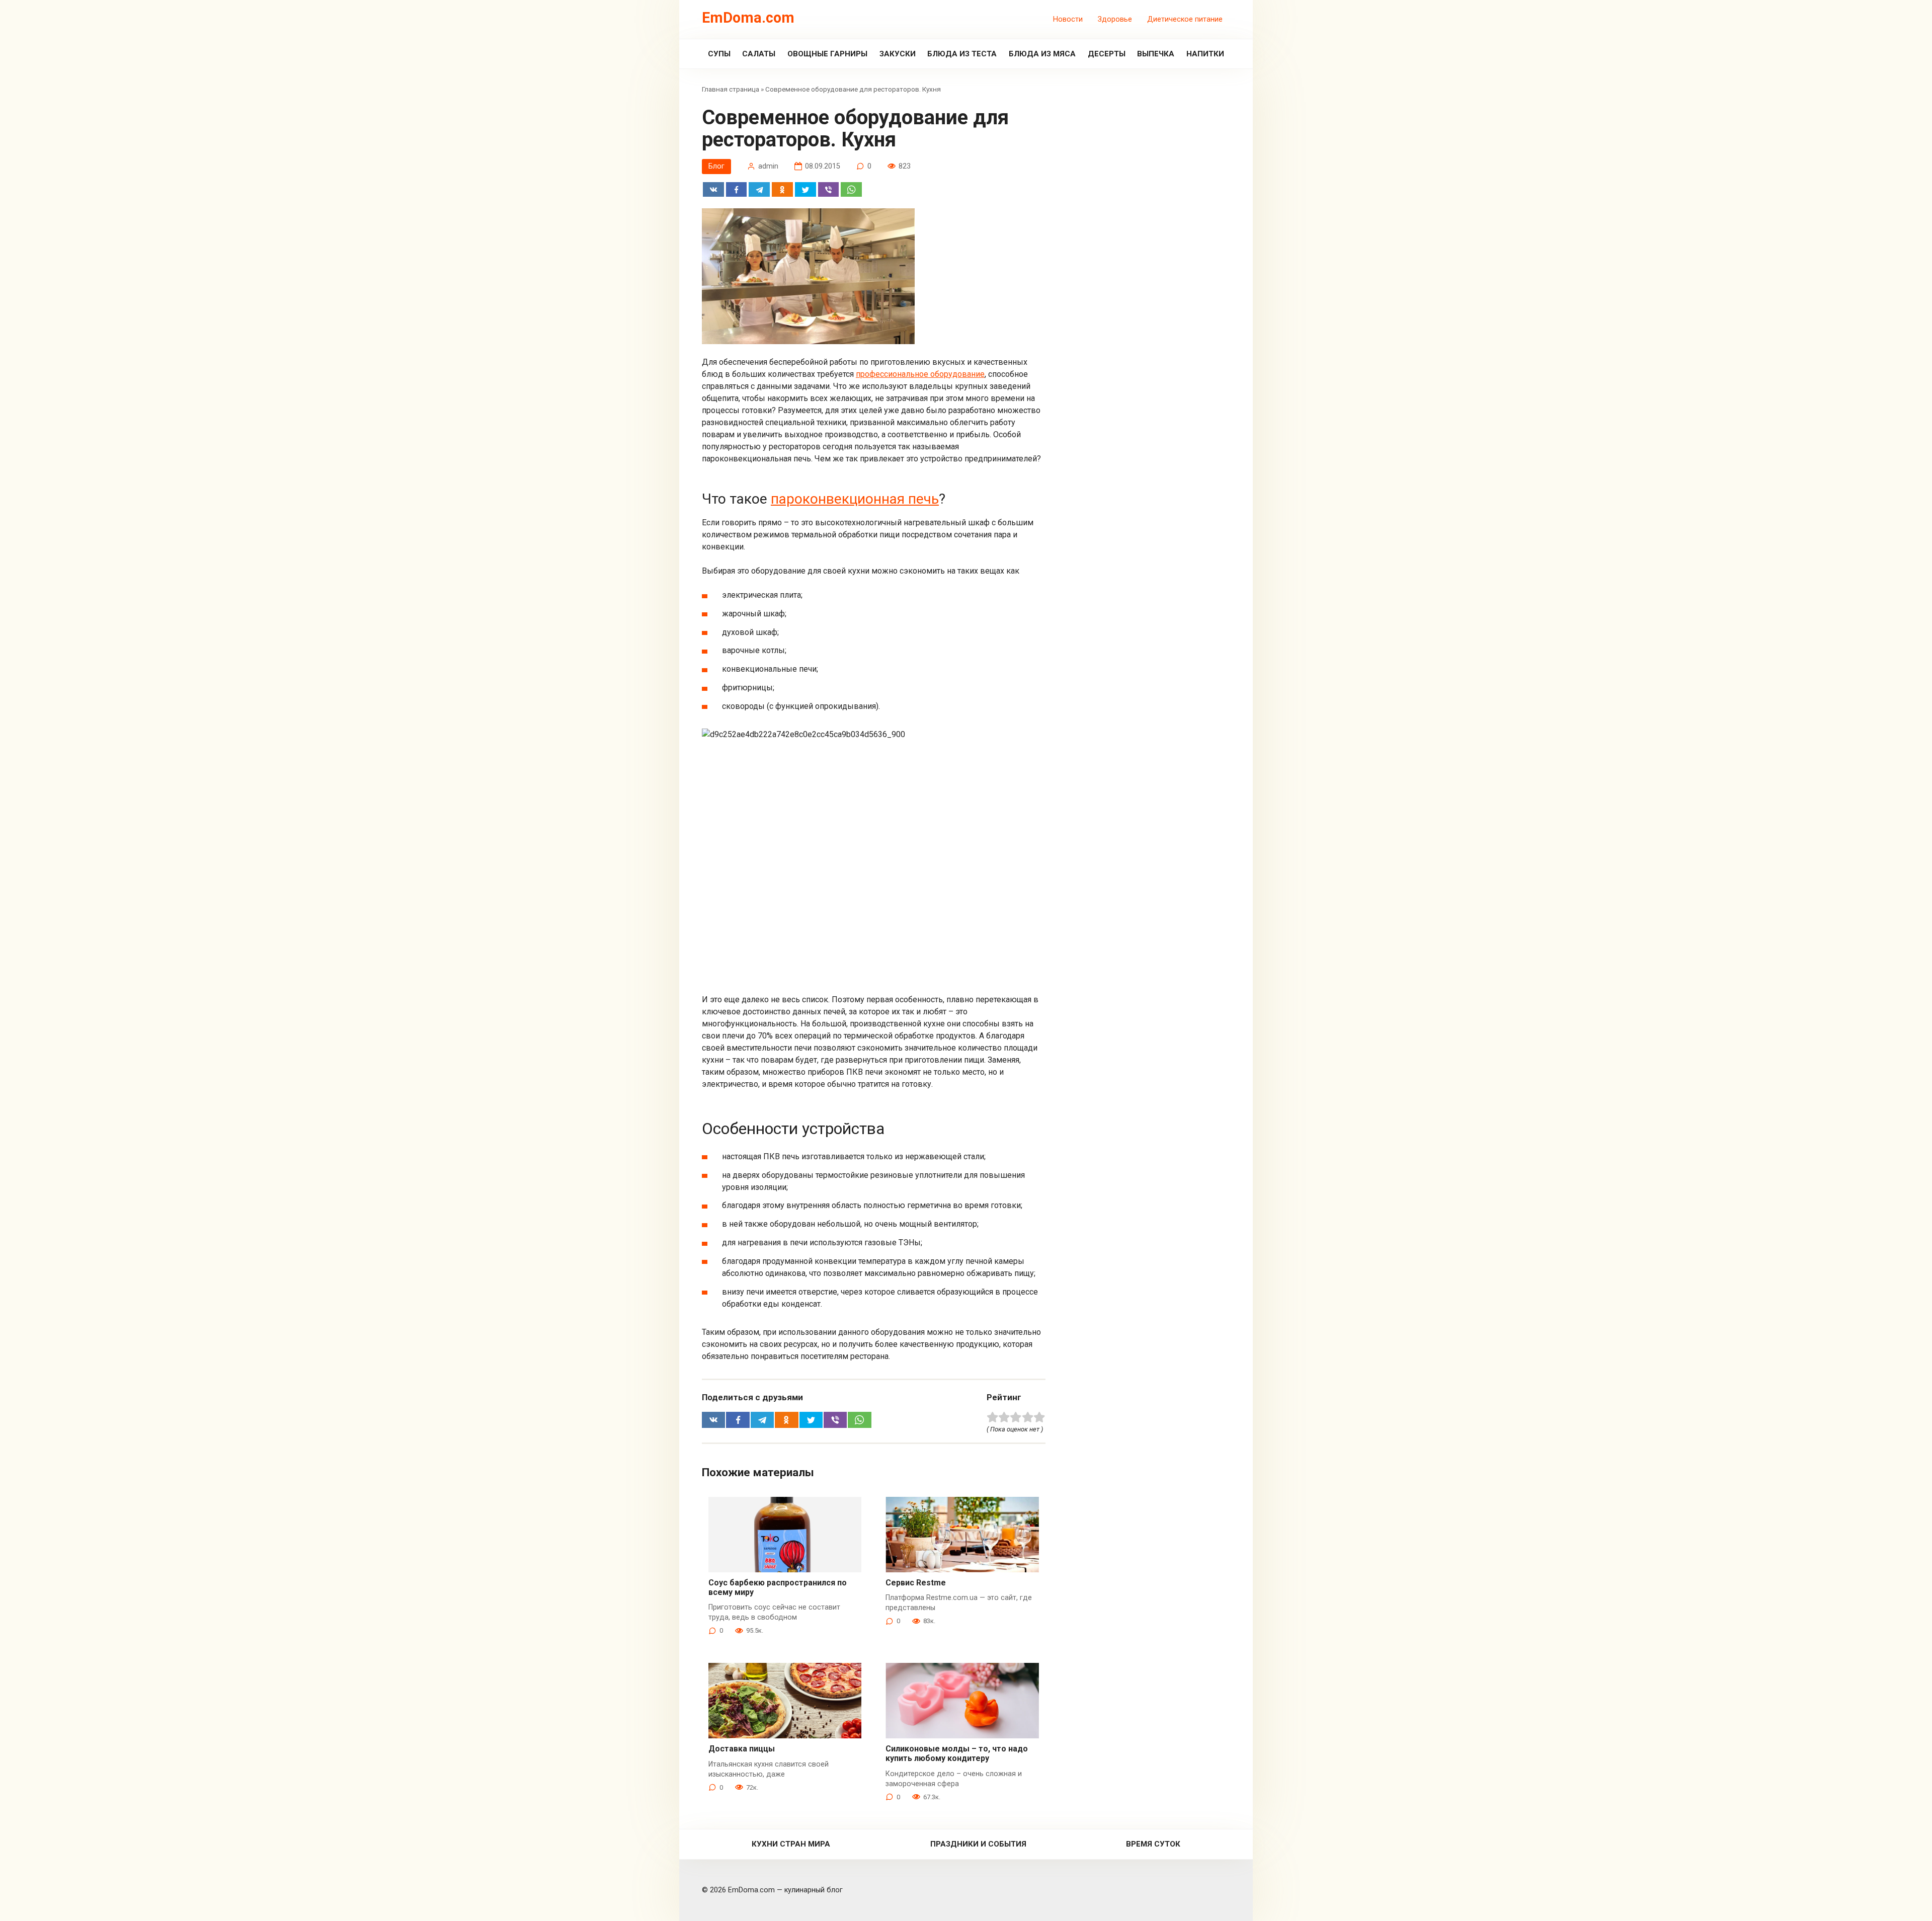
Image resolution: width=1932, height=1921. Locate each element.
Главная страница (731, 89)
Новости (1068, 19)
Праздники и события (978, 1844)
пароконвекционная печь (855, 499)
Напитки (1205, 54)
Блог (716, 166)
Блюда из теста (962, 54)
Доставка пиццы (742, 1749)
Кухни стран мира (791, 1844)
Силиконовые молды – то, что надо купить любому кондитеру (957, 1753)
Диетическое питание (1185, 19)
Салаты (759, 54)
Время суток (1153, 1844)
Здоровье (1115, 19)
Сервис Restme (916, 1583)
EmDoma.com (748, 18)
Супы (719, 54)
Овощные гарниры (827, 54)
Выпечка (1156, 54)
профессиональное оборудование (920, 374)
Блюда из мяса (1042, 54)
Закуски (898, 54)
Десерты (1107, 54)
